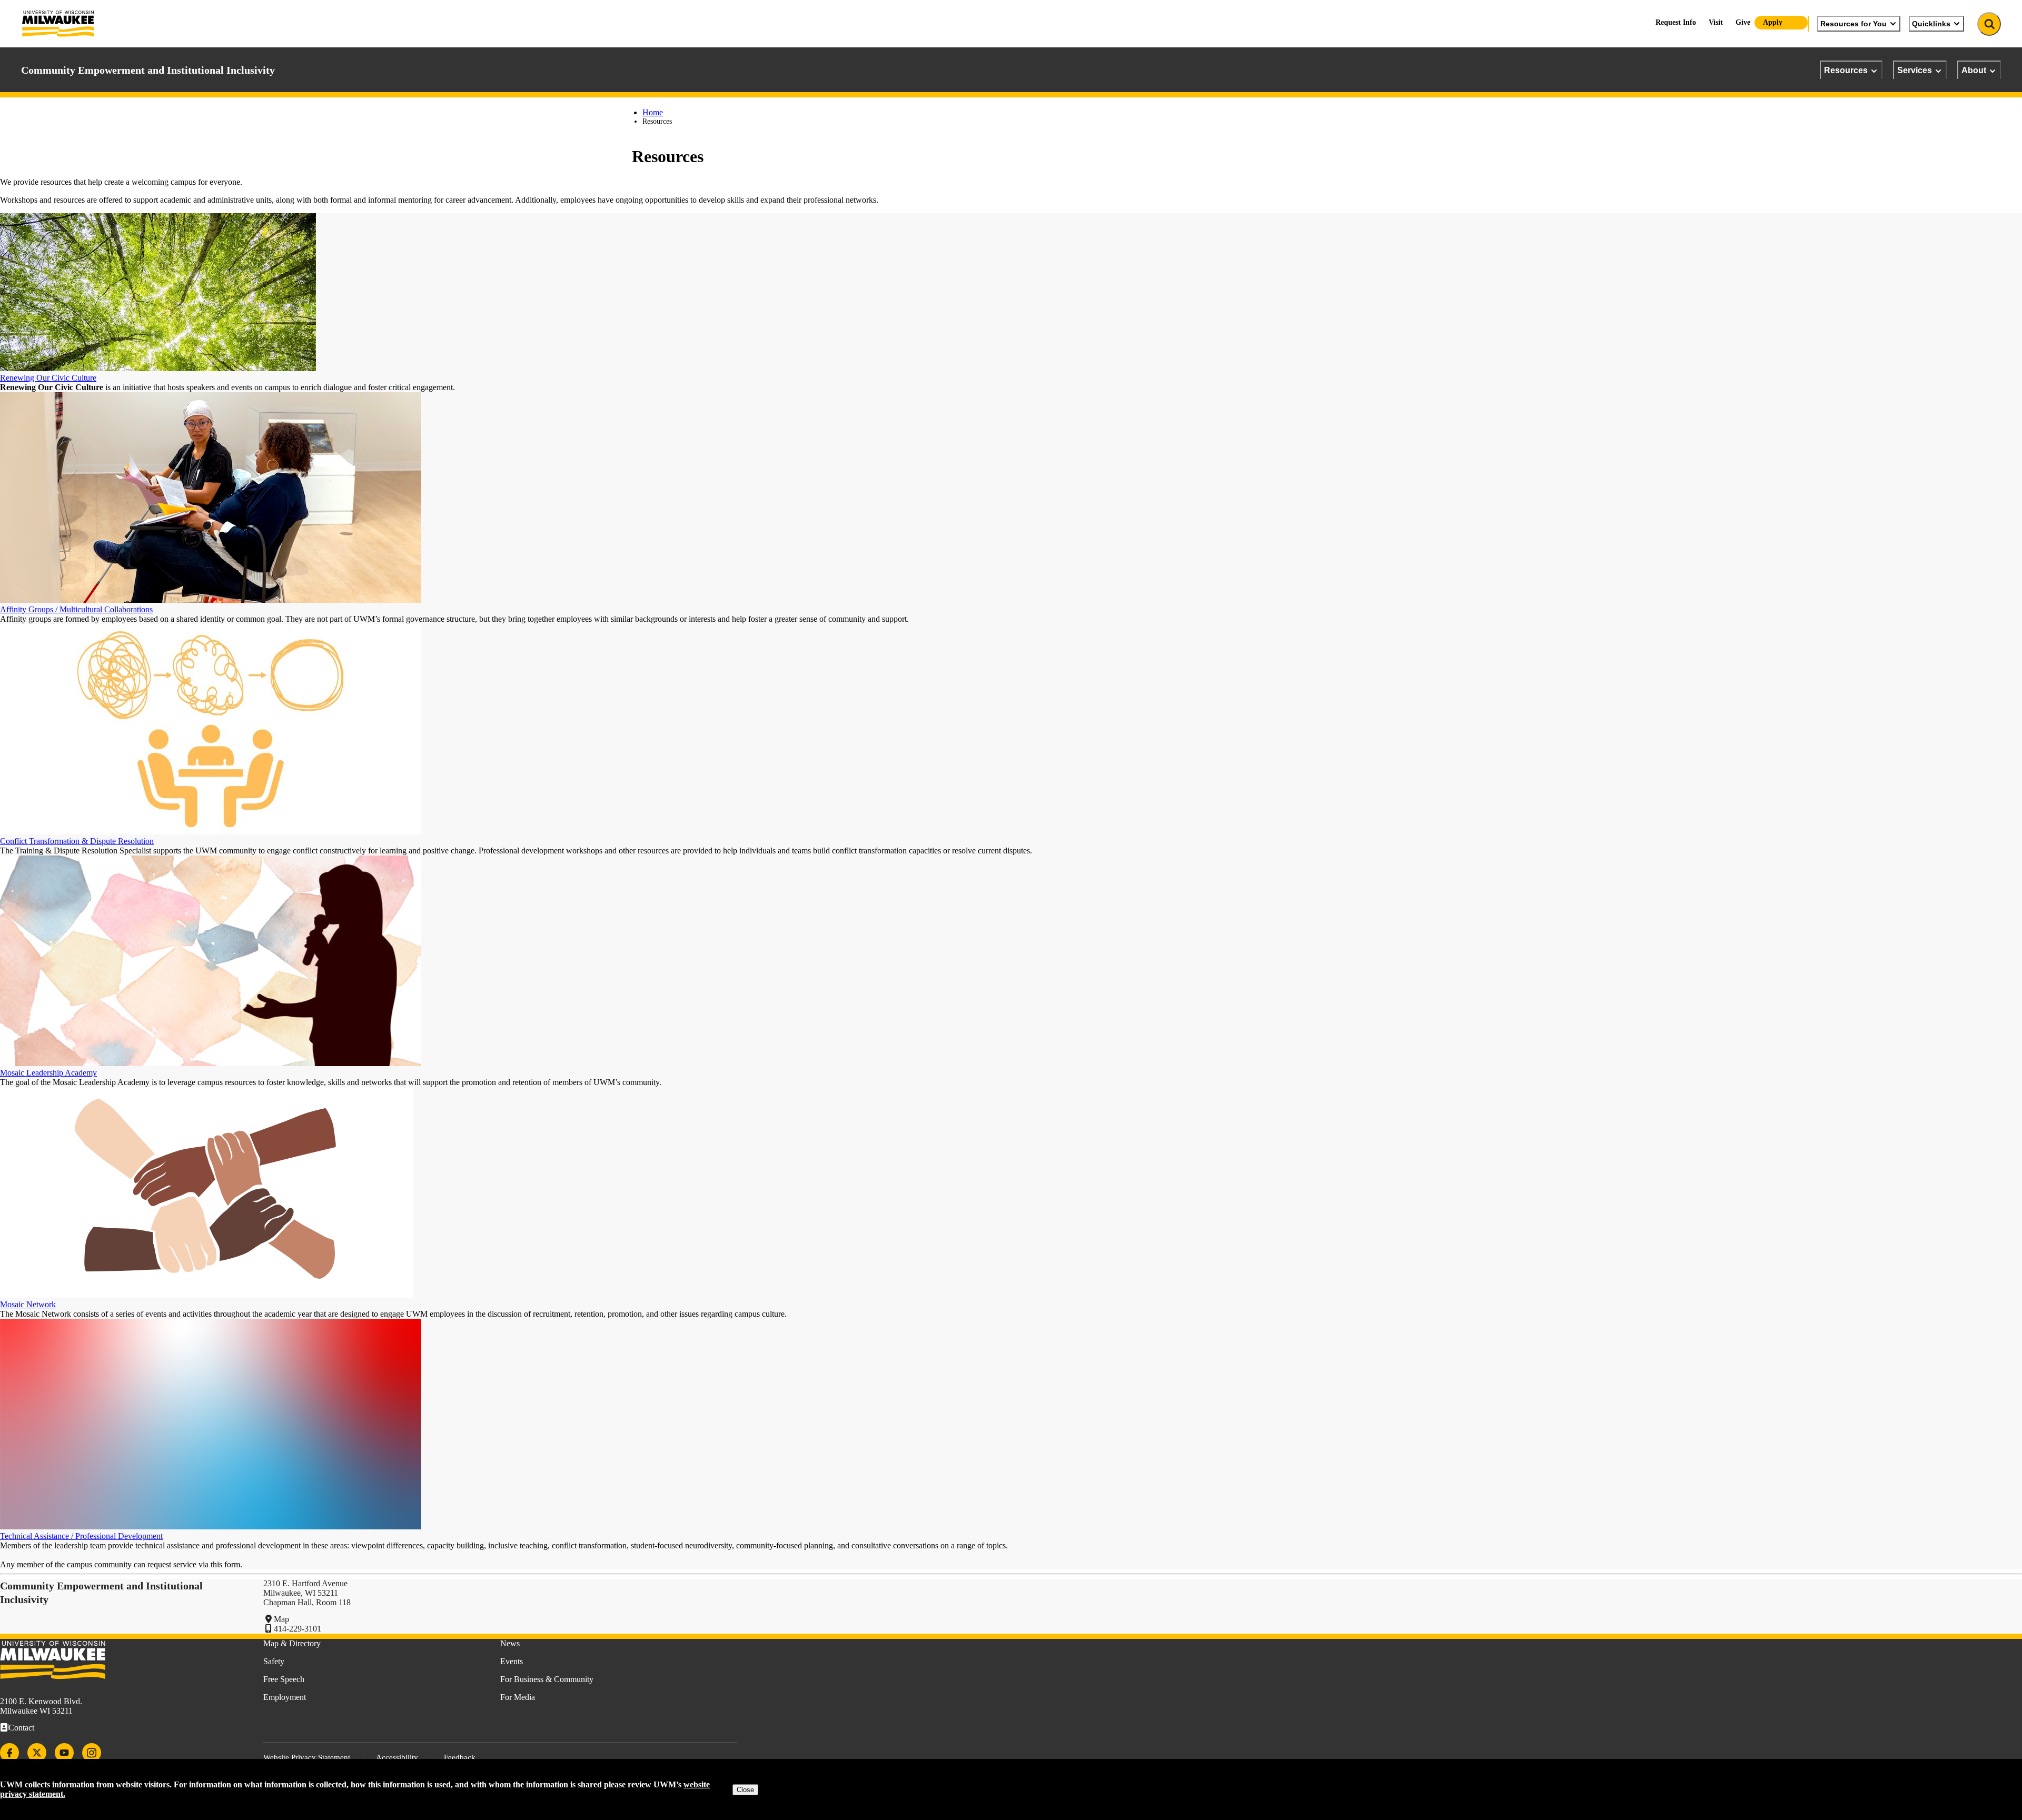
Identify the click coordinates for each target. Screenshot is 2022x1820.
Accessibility (397, 1757)
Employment (285, 1697)
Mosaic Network (28, 1304)
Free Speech (284, 1679)
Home (653, 112)
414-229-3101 (298, 1629)
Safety (274, 1661)
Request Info (1676, 22)
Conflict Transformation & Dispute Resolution (77, 841)
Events (512, 1661)
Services (1915, 70)
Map (281, 1619)
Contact (21, 1728)
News (510, 1643)
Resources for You (1854, 24)
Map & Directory (292, 1643)
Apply (1773, 22)
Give (1743, 22)
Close (745, 1790)
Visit (1716, 22)
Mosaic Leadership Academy (48, 1073)
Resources (1846, 70)
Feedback (460, 1757)
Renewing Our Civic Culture (48, 378)
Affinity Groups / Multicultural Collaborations (76, 609)
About (1974, 70)
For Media (518, 1697)
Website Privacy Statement (307, 1757)
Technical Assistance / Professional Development (81, 1536)
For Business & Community (547, 1679)
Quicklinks (1931, 24)
